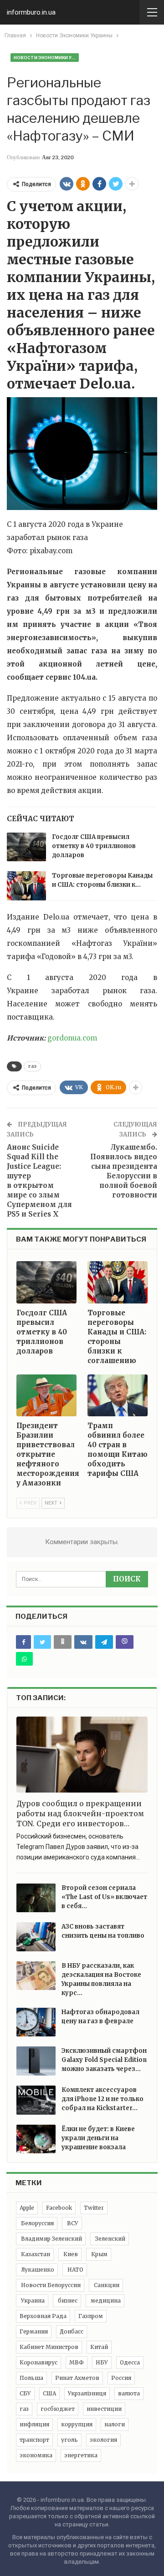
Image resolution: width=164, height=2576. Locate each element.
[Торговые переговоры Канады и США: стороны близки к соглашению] (26, 886)
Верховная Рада (43, 2316)
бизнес (67, 2301)
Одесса (130, 2362)
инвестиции (104, 2409)
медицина (105, 2301)
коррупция (77, 2424)
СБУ (25, 2393)
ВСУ (72, 2223)
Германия (34, 2331)
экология (103, 2440)
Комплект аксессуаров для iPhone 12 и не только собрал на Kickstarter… (102, 2099)
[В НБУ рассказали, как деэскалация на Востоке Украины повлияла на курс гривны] (36, 1976)
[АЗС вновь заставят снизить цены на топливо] (36, 1937)
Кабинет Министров (49, 2347)
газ (32, 1066)
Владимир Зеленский (51, 2239)
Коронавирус (38, 2362)
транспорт (34, 2440)
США (49, 2393)
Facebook (59, 2208)
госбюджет (58, 2409)
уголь (69, 2440)
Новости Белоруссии (50, 2285)
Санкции (106, 2285)
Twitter (94, 2208)
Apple (27, 2208)
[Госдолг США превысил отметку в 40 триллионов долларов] (26, 847)
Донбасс (72, 2331)
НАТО (75, 2270)
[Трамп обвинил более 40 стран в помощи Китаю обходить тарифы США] (118, 1395)
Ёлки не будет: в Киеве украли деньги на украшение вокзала (98, 2138)
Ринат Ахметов (77, 2378)
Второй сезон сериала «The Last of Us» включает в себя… (104, 1897)
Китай (99, 2347)
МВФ (77, 2362)
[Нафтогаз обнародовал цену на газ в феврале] (36, 2022)
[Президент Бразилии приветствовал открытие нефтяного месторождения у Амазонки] (46, 1395)
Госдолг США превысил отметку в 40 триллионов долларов (94, 846)
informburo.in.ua (31, 12)
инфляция (34, 2424)
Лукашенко (37, 2270)
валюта (129, 2393)
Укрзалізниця (87, 2393)
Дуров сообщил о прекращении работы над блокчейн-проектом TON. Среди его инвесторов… (80, 1813)
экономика (36, 2455)
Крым (99, 2254)
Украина (32, 2301)
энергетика (81, 2455)
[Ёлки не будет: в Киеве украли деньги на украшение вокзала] (36, 2139)
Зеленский (110, 2239)
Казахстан (35, 2254)
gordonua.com (72, 1038)
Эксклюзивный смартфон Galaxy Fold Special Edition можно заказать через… (104, 2060)
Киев (70, 2254)
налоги (115, 2424)
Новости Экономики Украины (46, 58)
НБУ (102, 2362)
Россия (121, 2378)
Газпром (91, 2316)
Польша (31, 2378)
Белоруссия (37, 2223)
